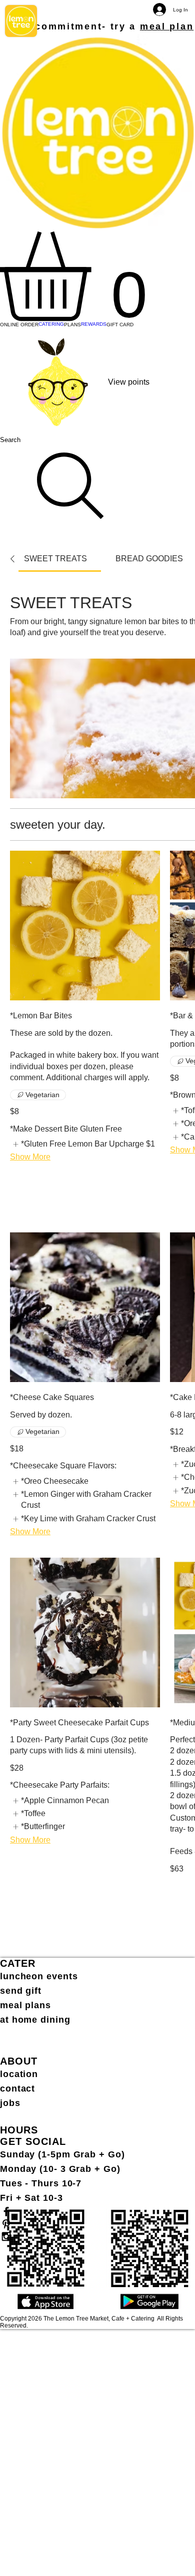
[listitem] (82, 1144)
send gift (21, 1991)
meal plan (167, 26)
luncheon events (39, 1976)
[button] (97, 276)
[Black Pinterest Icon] (97, 2224)
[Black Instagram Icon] (97, 2236)
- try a (121, 26)
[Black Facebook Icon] (97, 2212)
